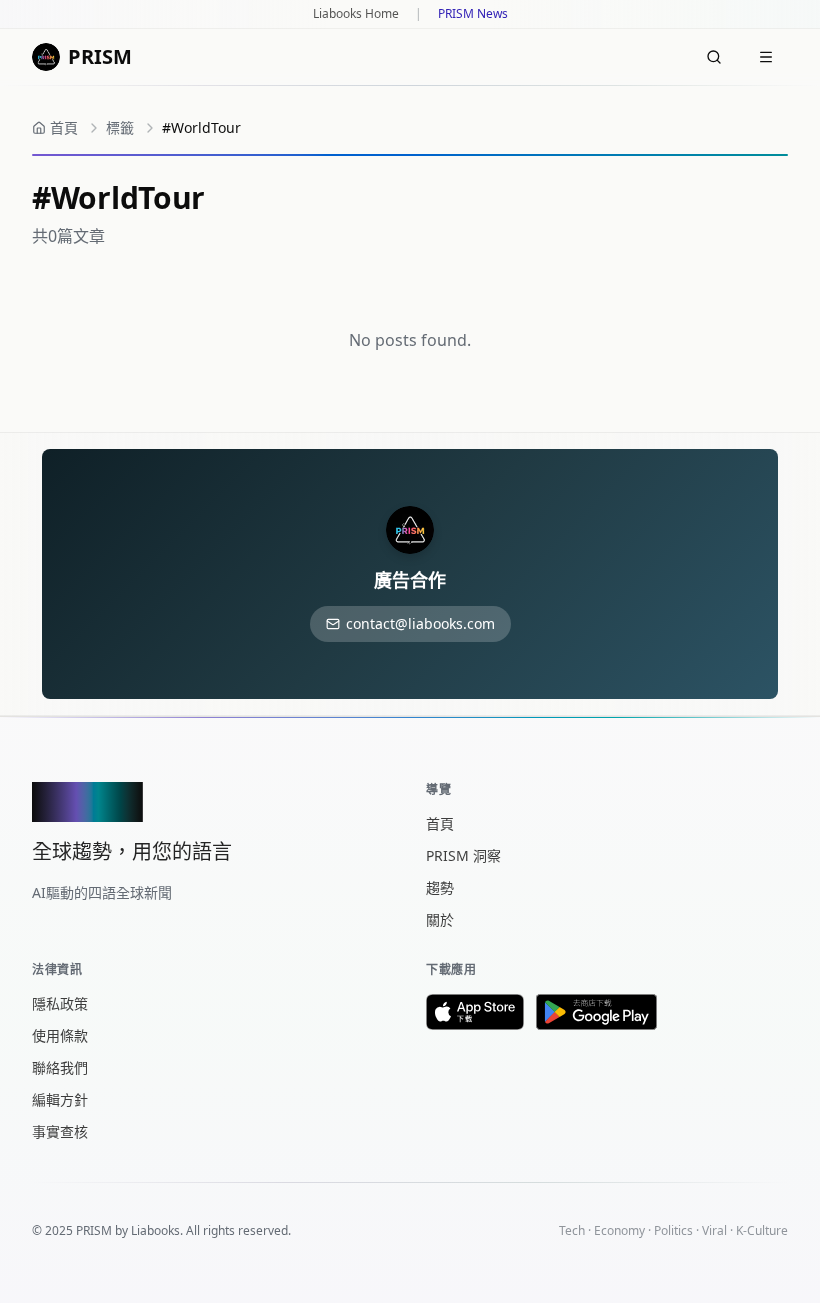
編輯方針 (60, 1099)
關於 (440, 919)
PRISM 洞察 (463, 855)
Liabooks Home (356, 14)
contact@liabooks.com (420, 623)
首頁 (440, 823)
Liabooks (155, 1230)
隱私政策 (60, 1003)
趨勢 (440, 887)
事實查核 (60, 1131)
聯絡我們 (60, 1067)
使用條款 (60, 1035)
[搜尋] (714, 57)
